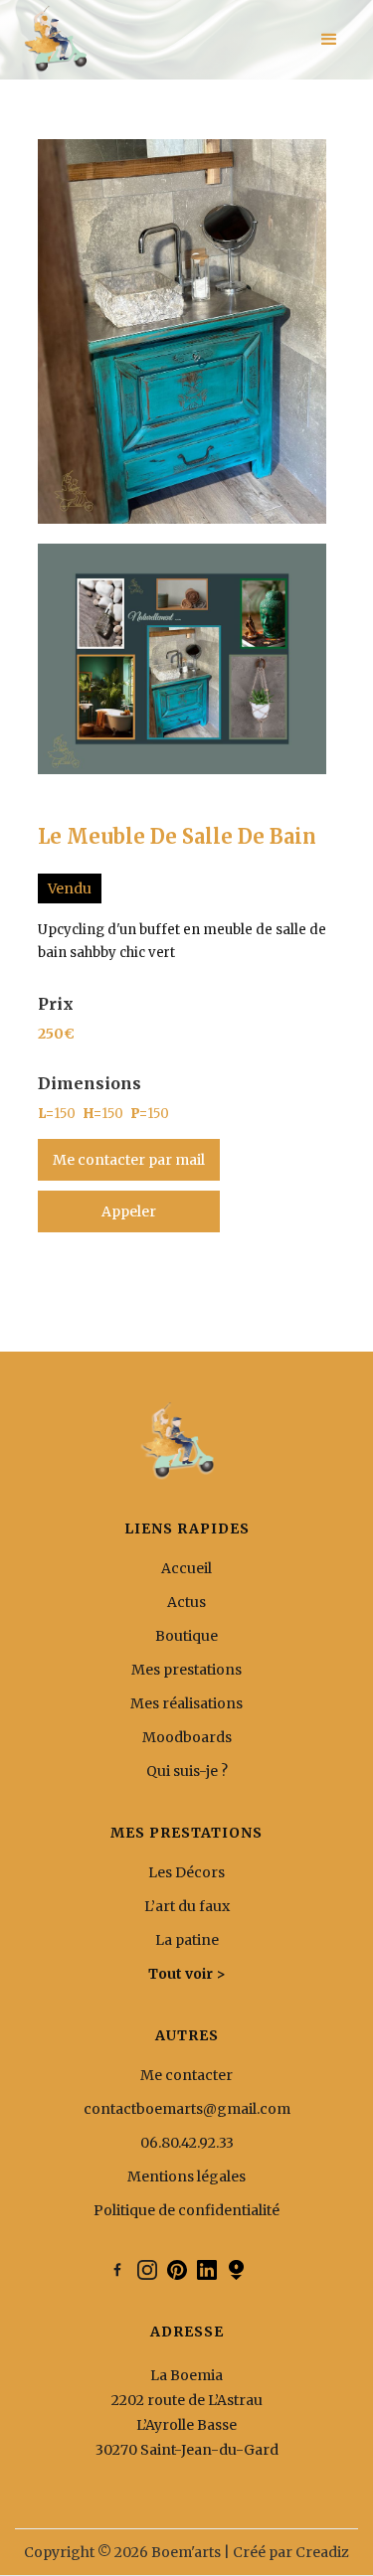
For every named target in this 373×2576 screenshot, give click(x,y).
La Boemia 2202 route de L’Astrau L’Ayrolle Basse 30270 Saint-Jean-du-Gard (187, 2413)
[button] (329, 40)
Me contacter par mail (129, 1160)
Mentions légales (186, 2176)
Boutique (186, 1636)
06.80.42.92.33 (187, 2143)
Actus (186, 1602)
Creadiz (322, 2552)
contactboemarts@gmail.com (187, 2109)
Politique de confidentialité (186, 2210)
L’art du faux (187, 1906)
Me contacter (186, 2075)
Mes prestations (186, 1670)
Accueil (186, 1568)
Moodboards (187, 1737)
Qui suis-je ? (187, 1771)
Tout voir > (187, 1974)
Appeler (129, 1211)
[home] (55, 40)
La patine (187, 1940)
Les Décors (186, 1872)
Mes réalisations (186, 1703)
